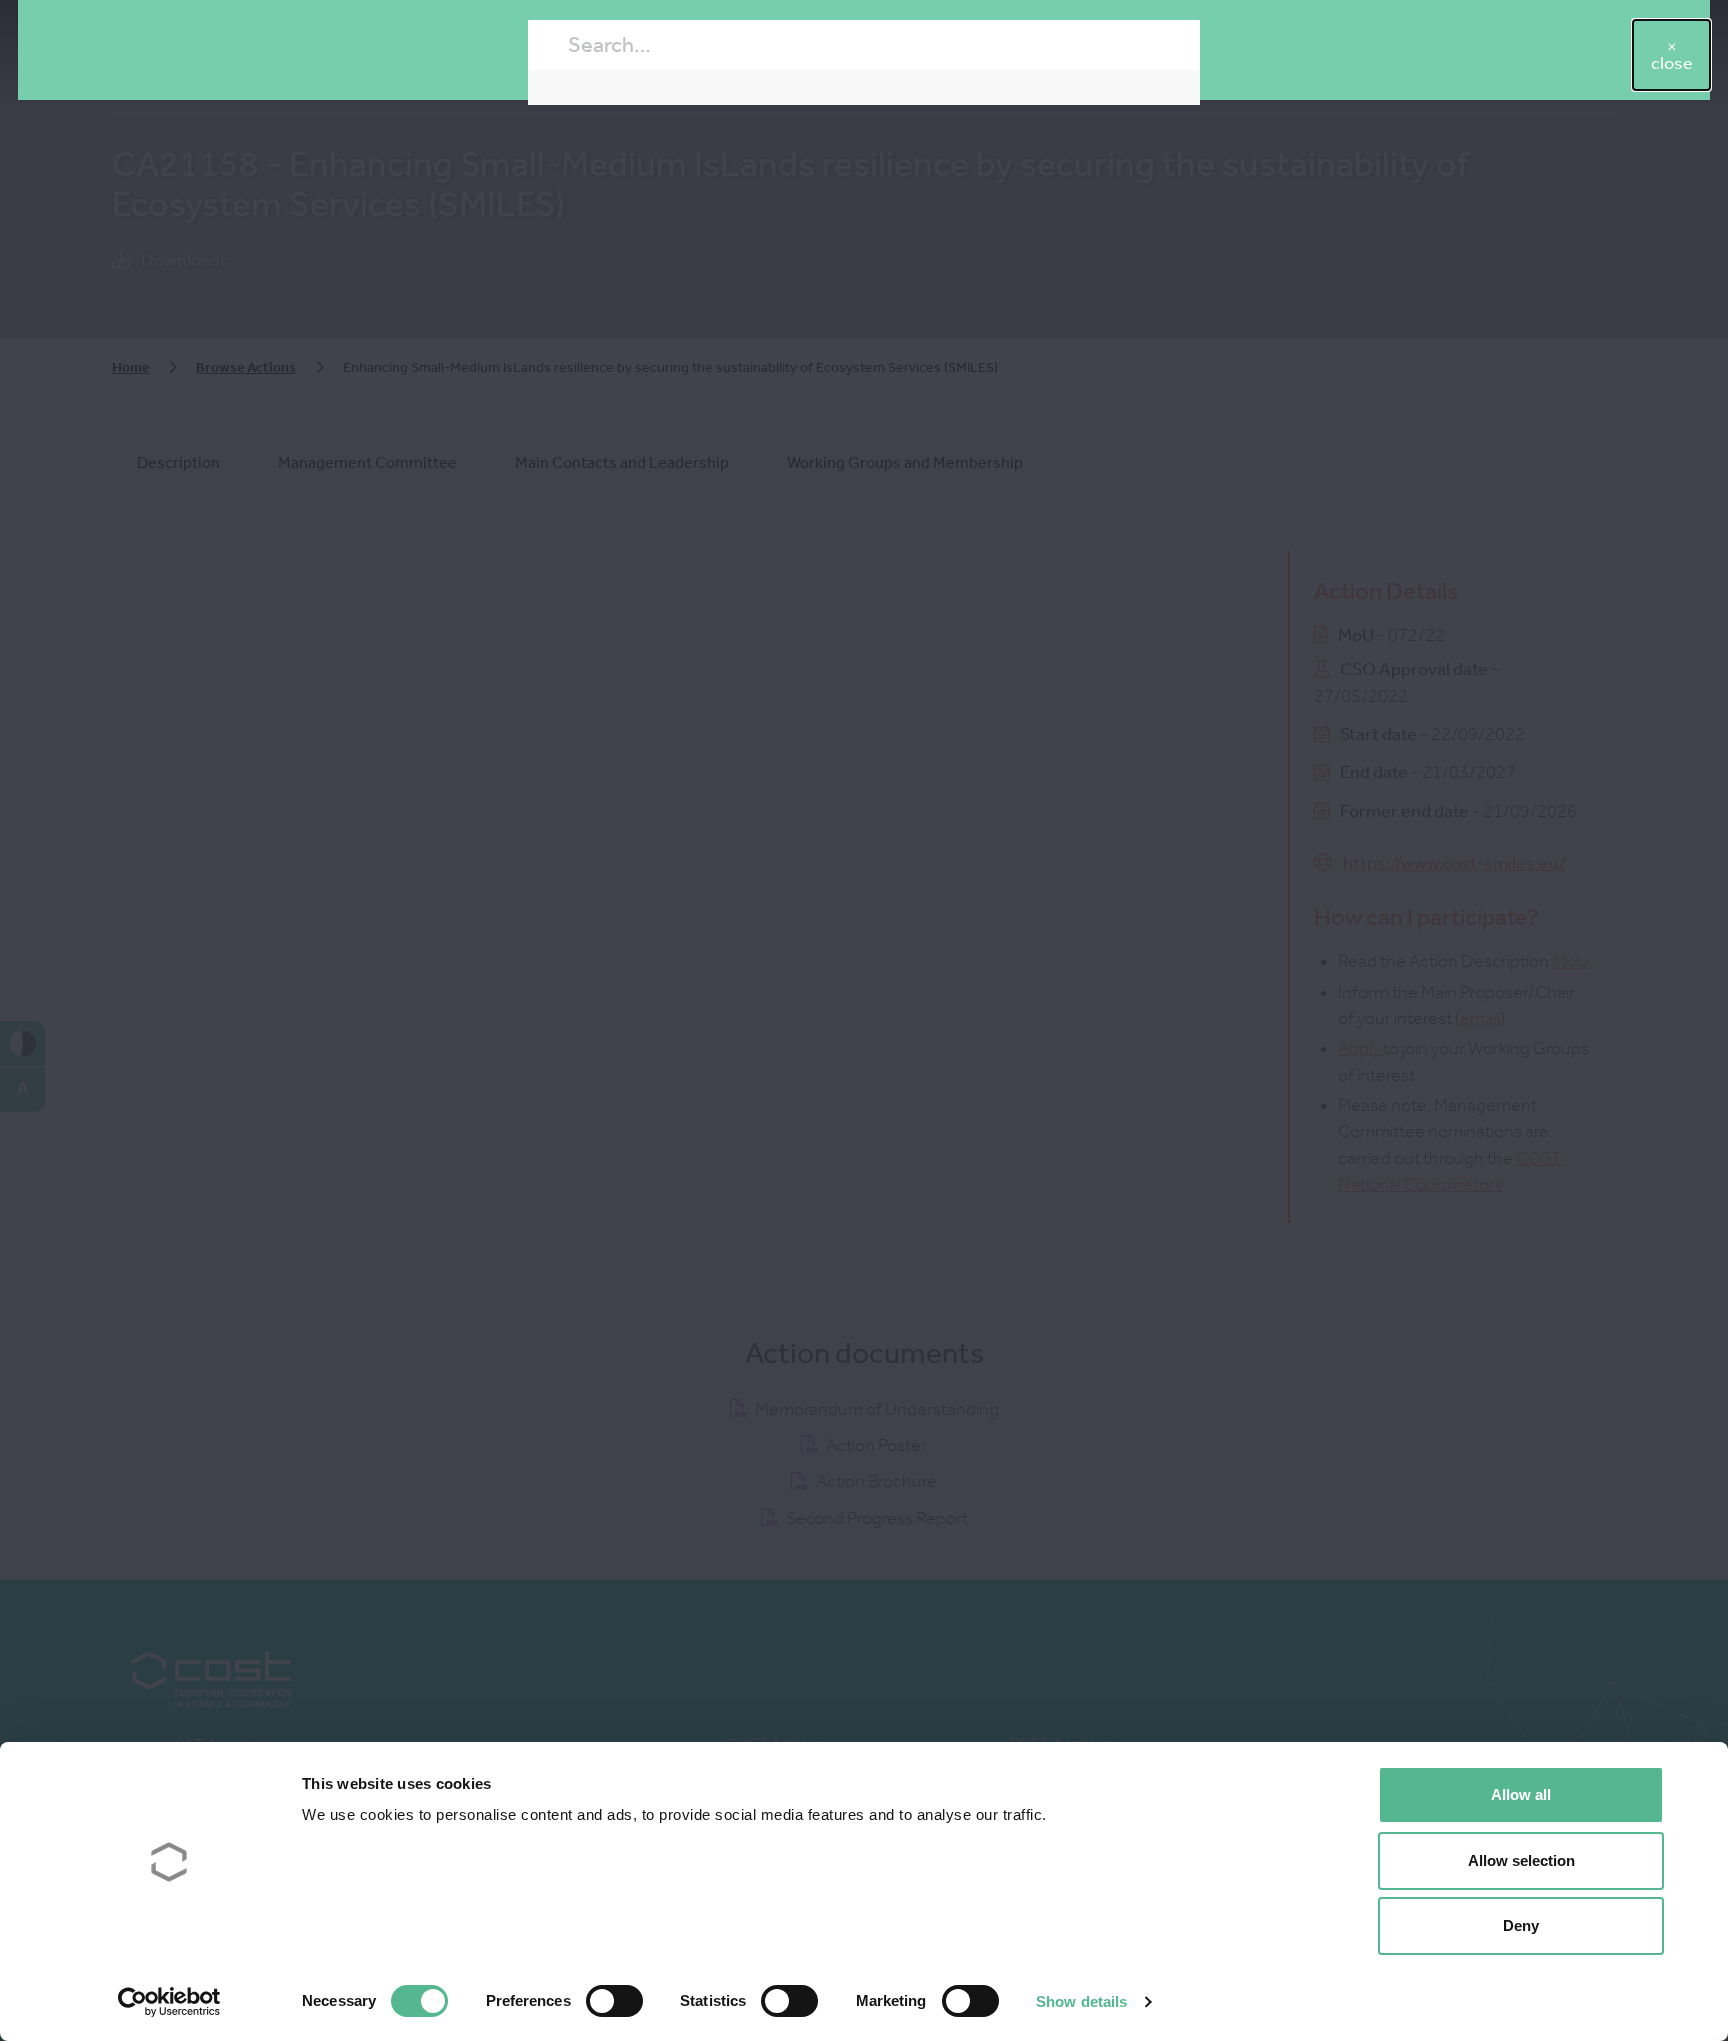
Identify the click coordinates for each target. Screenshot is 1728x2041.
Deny (1521, 1925)
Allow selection (1521, 1860)
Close (1672, 63)
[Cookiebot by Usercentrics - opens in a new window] (169, 2002)
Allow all (1521, 1794)
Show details (1081, 2001)
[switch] (614, 2001)
